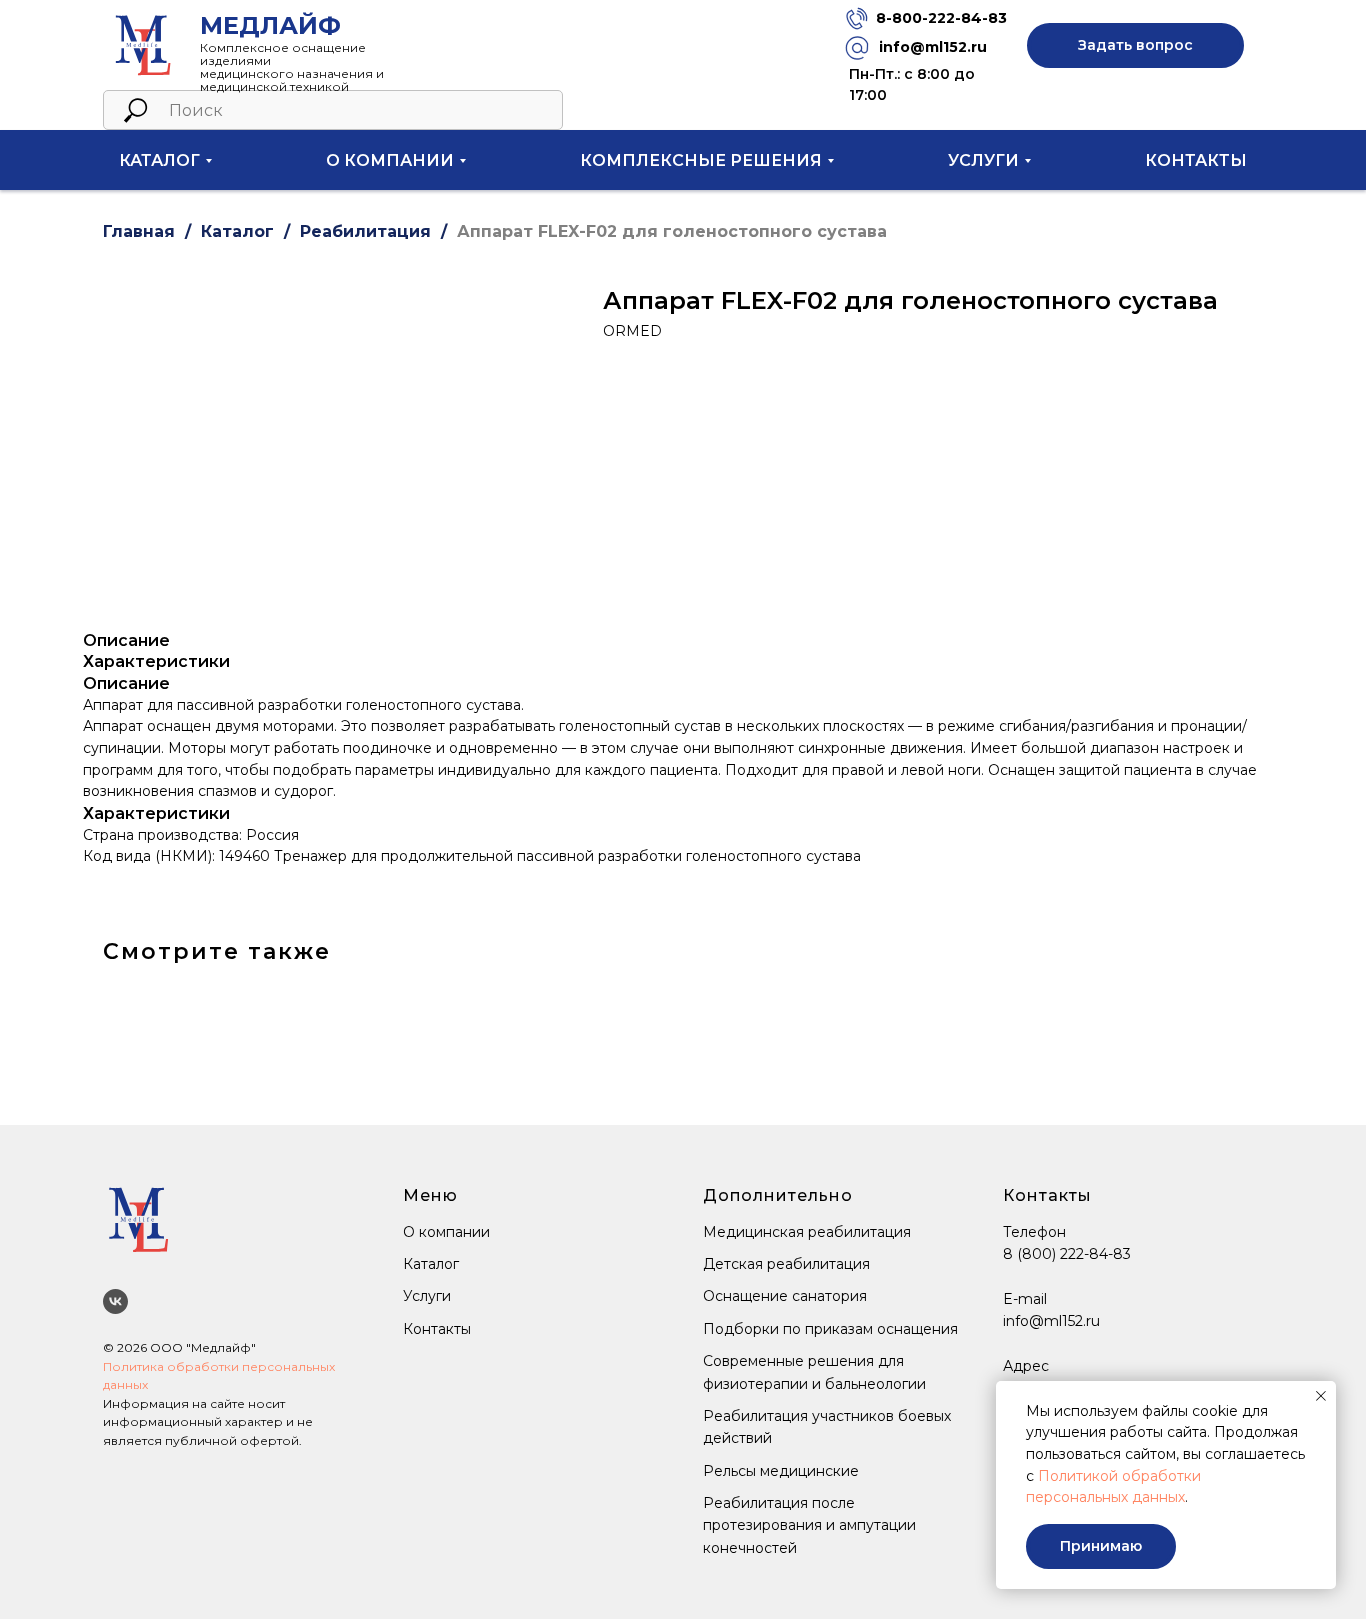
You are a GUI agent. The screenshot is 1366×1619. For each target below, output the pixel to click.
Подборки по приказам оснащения (830, 1329)
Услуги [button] (983, 160)
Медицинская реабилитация (807, 1232)
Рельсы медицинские (781, 1471)
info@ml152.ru (933, 47)
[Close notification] (1321, 1396)
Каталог (237, 231)
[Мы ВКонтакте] (115, 1301)
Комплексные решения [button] (701, 160)
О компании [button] (390, 160)
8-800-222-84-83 (941, 18)
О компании (446, 1232)
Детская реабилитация (786, 1264)
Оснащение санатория (785, 1296)
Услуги (427, 1296)
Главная (139, 231)
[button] (1135, 45)
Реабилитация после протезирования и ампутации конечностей (809, 1525)
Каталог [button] (159, 160)
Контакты (1196, 160)
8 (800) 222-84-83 (1067, 1254)
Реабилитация (365, 231)
